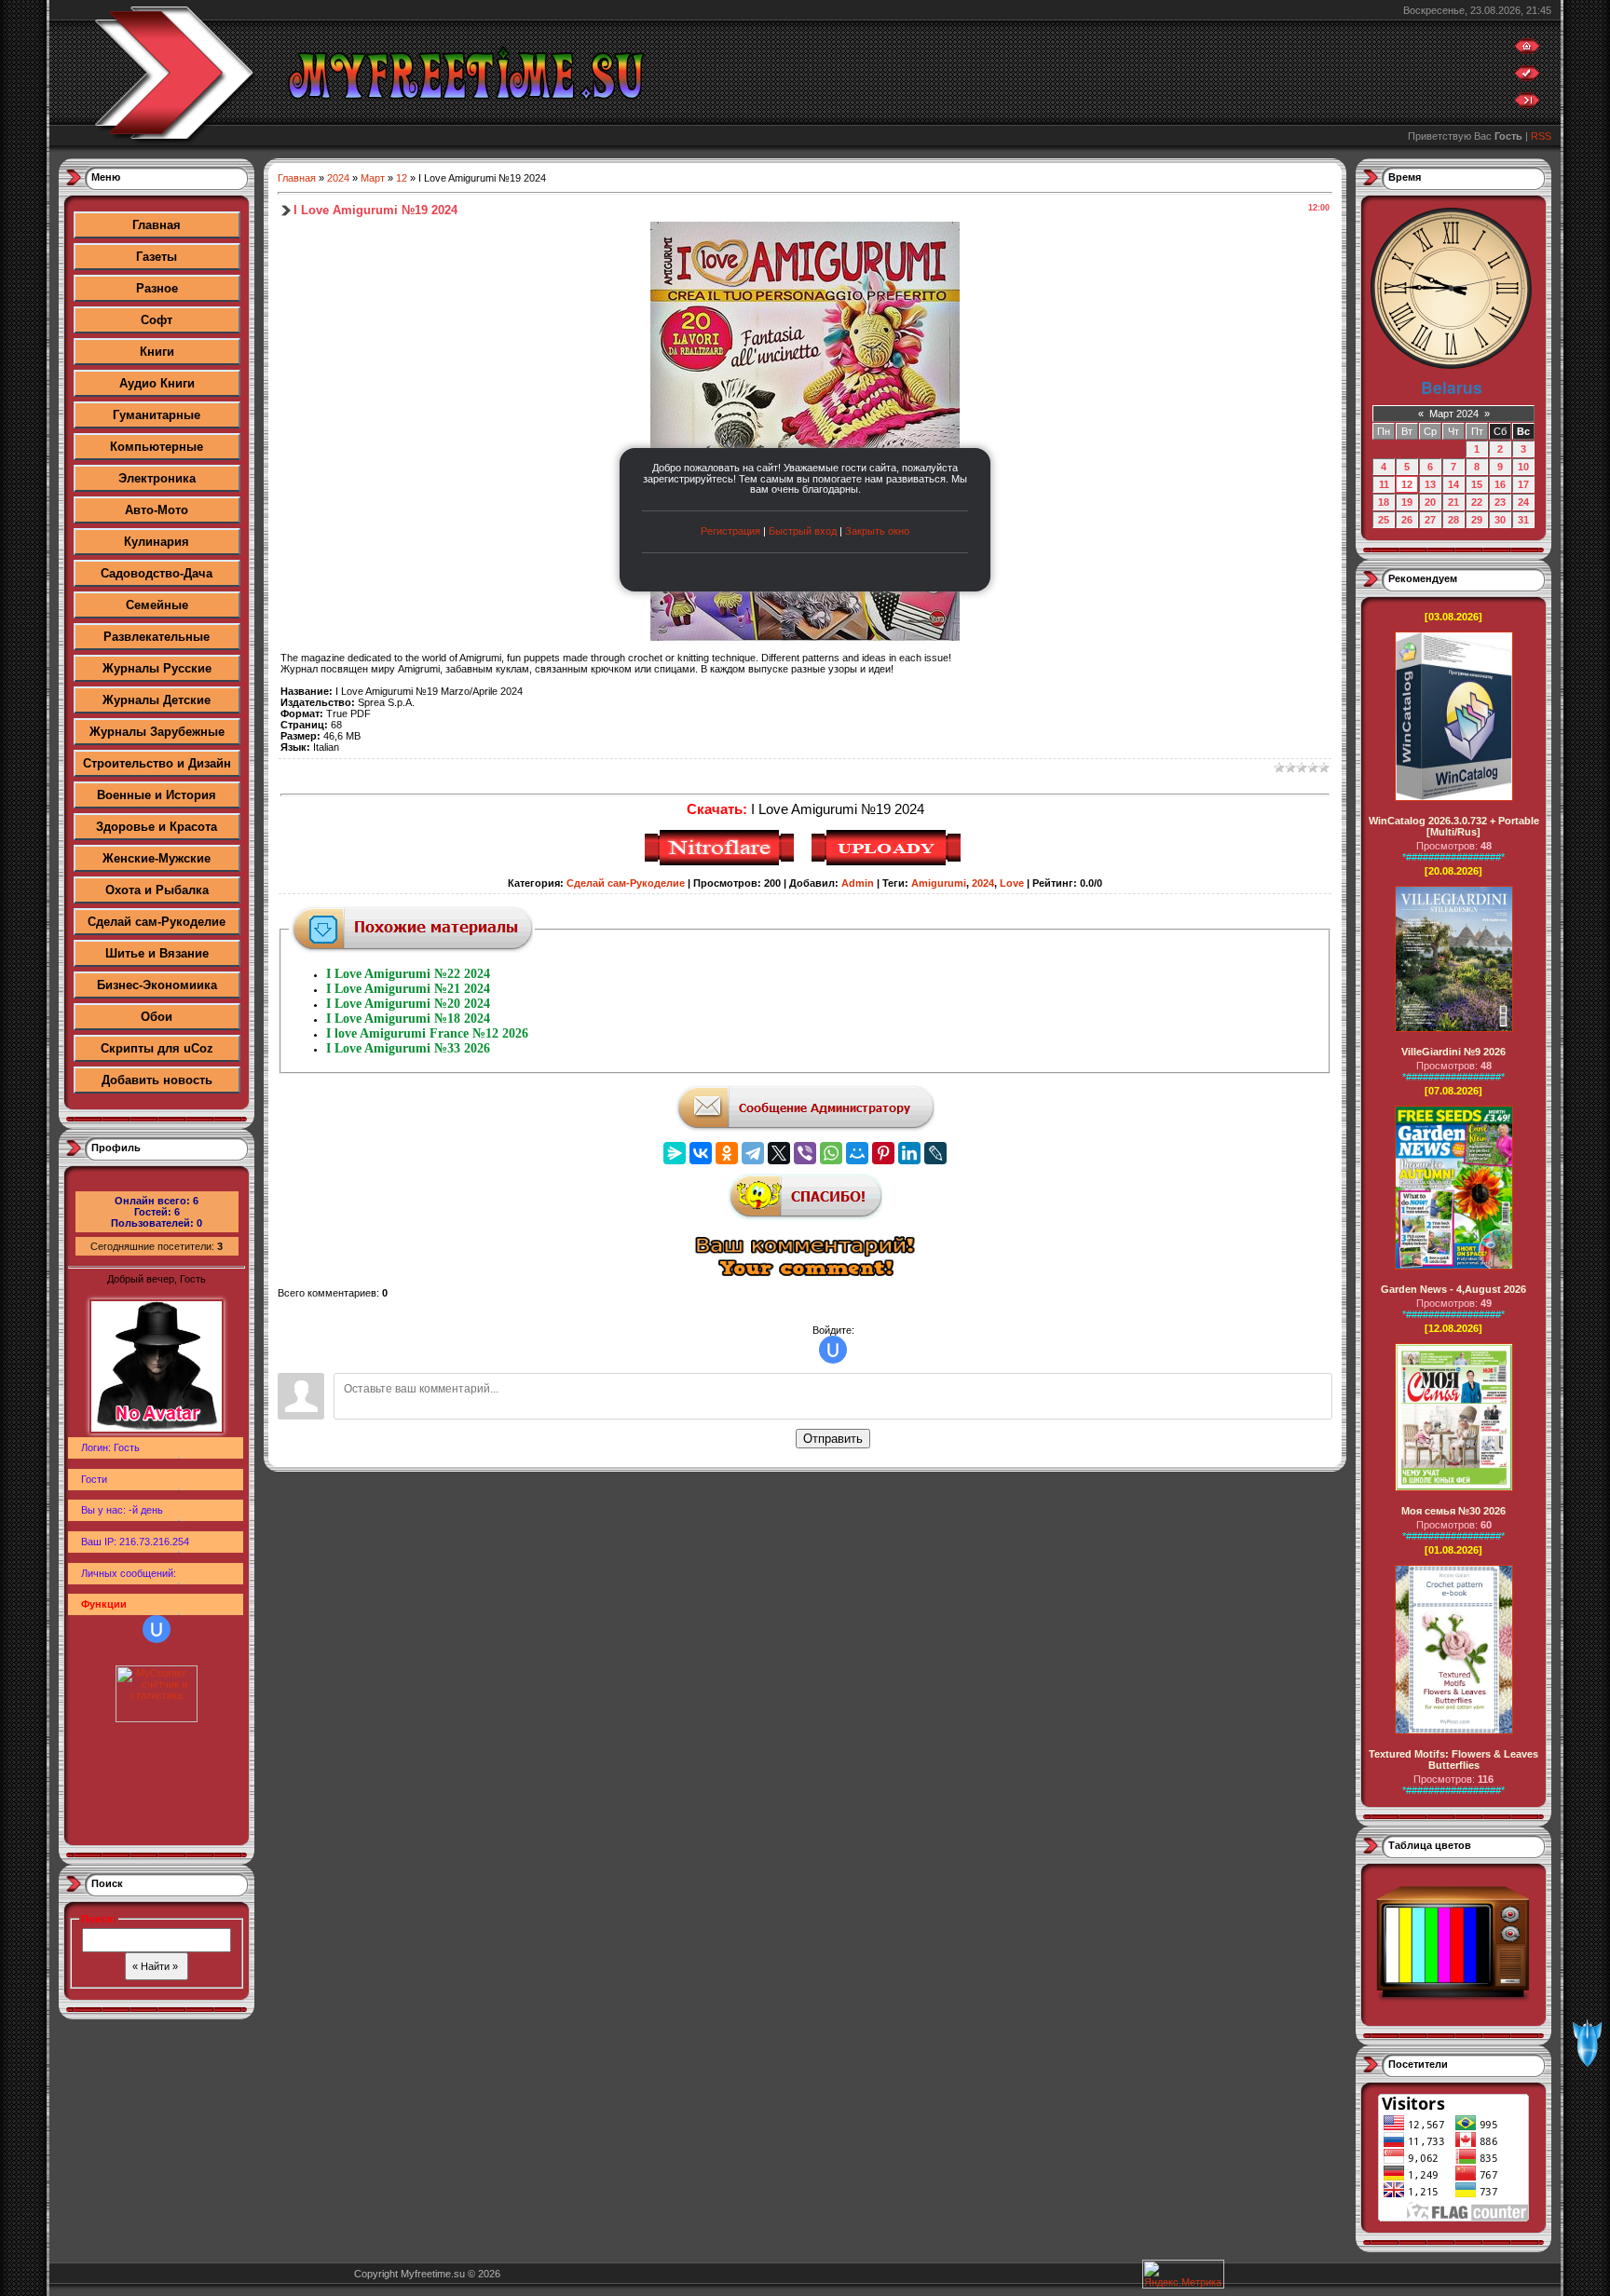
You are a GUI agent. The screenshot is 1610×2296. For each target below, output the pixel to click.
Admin (858, 883)
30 (1500, 520)
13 (1430, 484)
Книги (157, 352)
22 (1477, 502)
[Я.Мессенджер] (675, 1153)
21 (1453, 502)
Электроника (157, 478)
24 (1523, 502)
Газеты (157, 257)
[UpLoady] (888, 863)
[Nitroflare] (722, 863)
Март (373, 178)
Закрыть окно (877, 531)
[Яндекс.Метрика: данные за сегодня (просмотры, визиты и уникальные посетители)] (1183, 2274)
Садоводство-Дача (157, 573)
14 (1453, 484)
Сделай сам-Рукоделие (157, 922)
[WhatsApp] (831, 1153)
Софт (157, 320)
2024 (338, 178)
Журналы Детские (157, 700)
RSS (1541, 136)
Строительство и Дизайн (157, 763)
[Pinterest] (883, 1153)
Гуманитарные (157, 415)
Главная (157, 225)
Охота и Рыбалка (157, 890)
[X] (779, 1153)
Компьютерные (157, 447)
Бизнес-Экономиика (157, 985)
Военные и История (157, 795)
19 (1407, 502)
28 (1453, 520)
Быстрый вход (803, 531)
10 (1523, 467)
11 (1384, 484)
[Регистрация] (1527, 77)
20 (1430, 502)
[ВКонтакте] (701, 1153)
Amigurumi (939, 883)
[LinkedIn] (909, 1153)
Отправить (833, 1439)
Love (1012, 883)
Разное (157, 288)
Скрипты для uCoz (157, 1048)
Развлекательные (157, 637)
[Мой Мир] (857, 1153)
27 (1430, 520)
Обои (157, 1017)
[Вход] (1527, 104)
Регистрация (730, 531)
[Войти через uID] (157, 1629)
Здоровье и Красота (157, 827)
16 (1500, 484)
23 (1500, 502)
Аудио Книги (157, 383)
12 (402, 178)
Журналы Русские (157, 668)
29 (1477, 520)
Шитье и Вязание (157, 953)
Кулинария (157, 542)
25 (1384, 520)
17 (1523, 484)
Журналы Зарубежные (157, 732)
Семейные (157, 605)
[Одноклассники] (727, 1153)
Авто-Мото (157, 510)
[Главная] (1527, 50)
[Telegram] (753, 1153)
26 (1407, 520)
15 (1477, 484)
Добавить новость (157, 1080)
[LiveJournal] (935, 1153)
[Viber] (805, 1153)
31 (1523, 520)
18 (1384, 502)
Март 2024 (1454, 414)
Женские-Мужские (157, 858)
